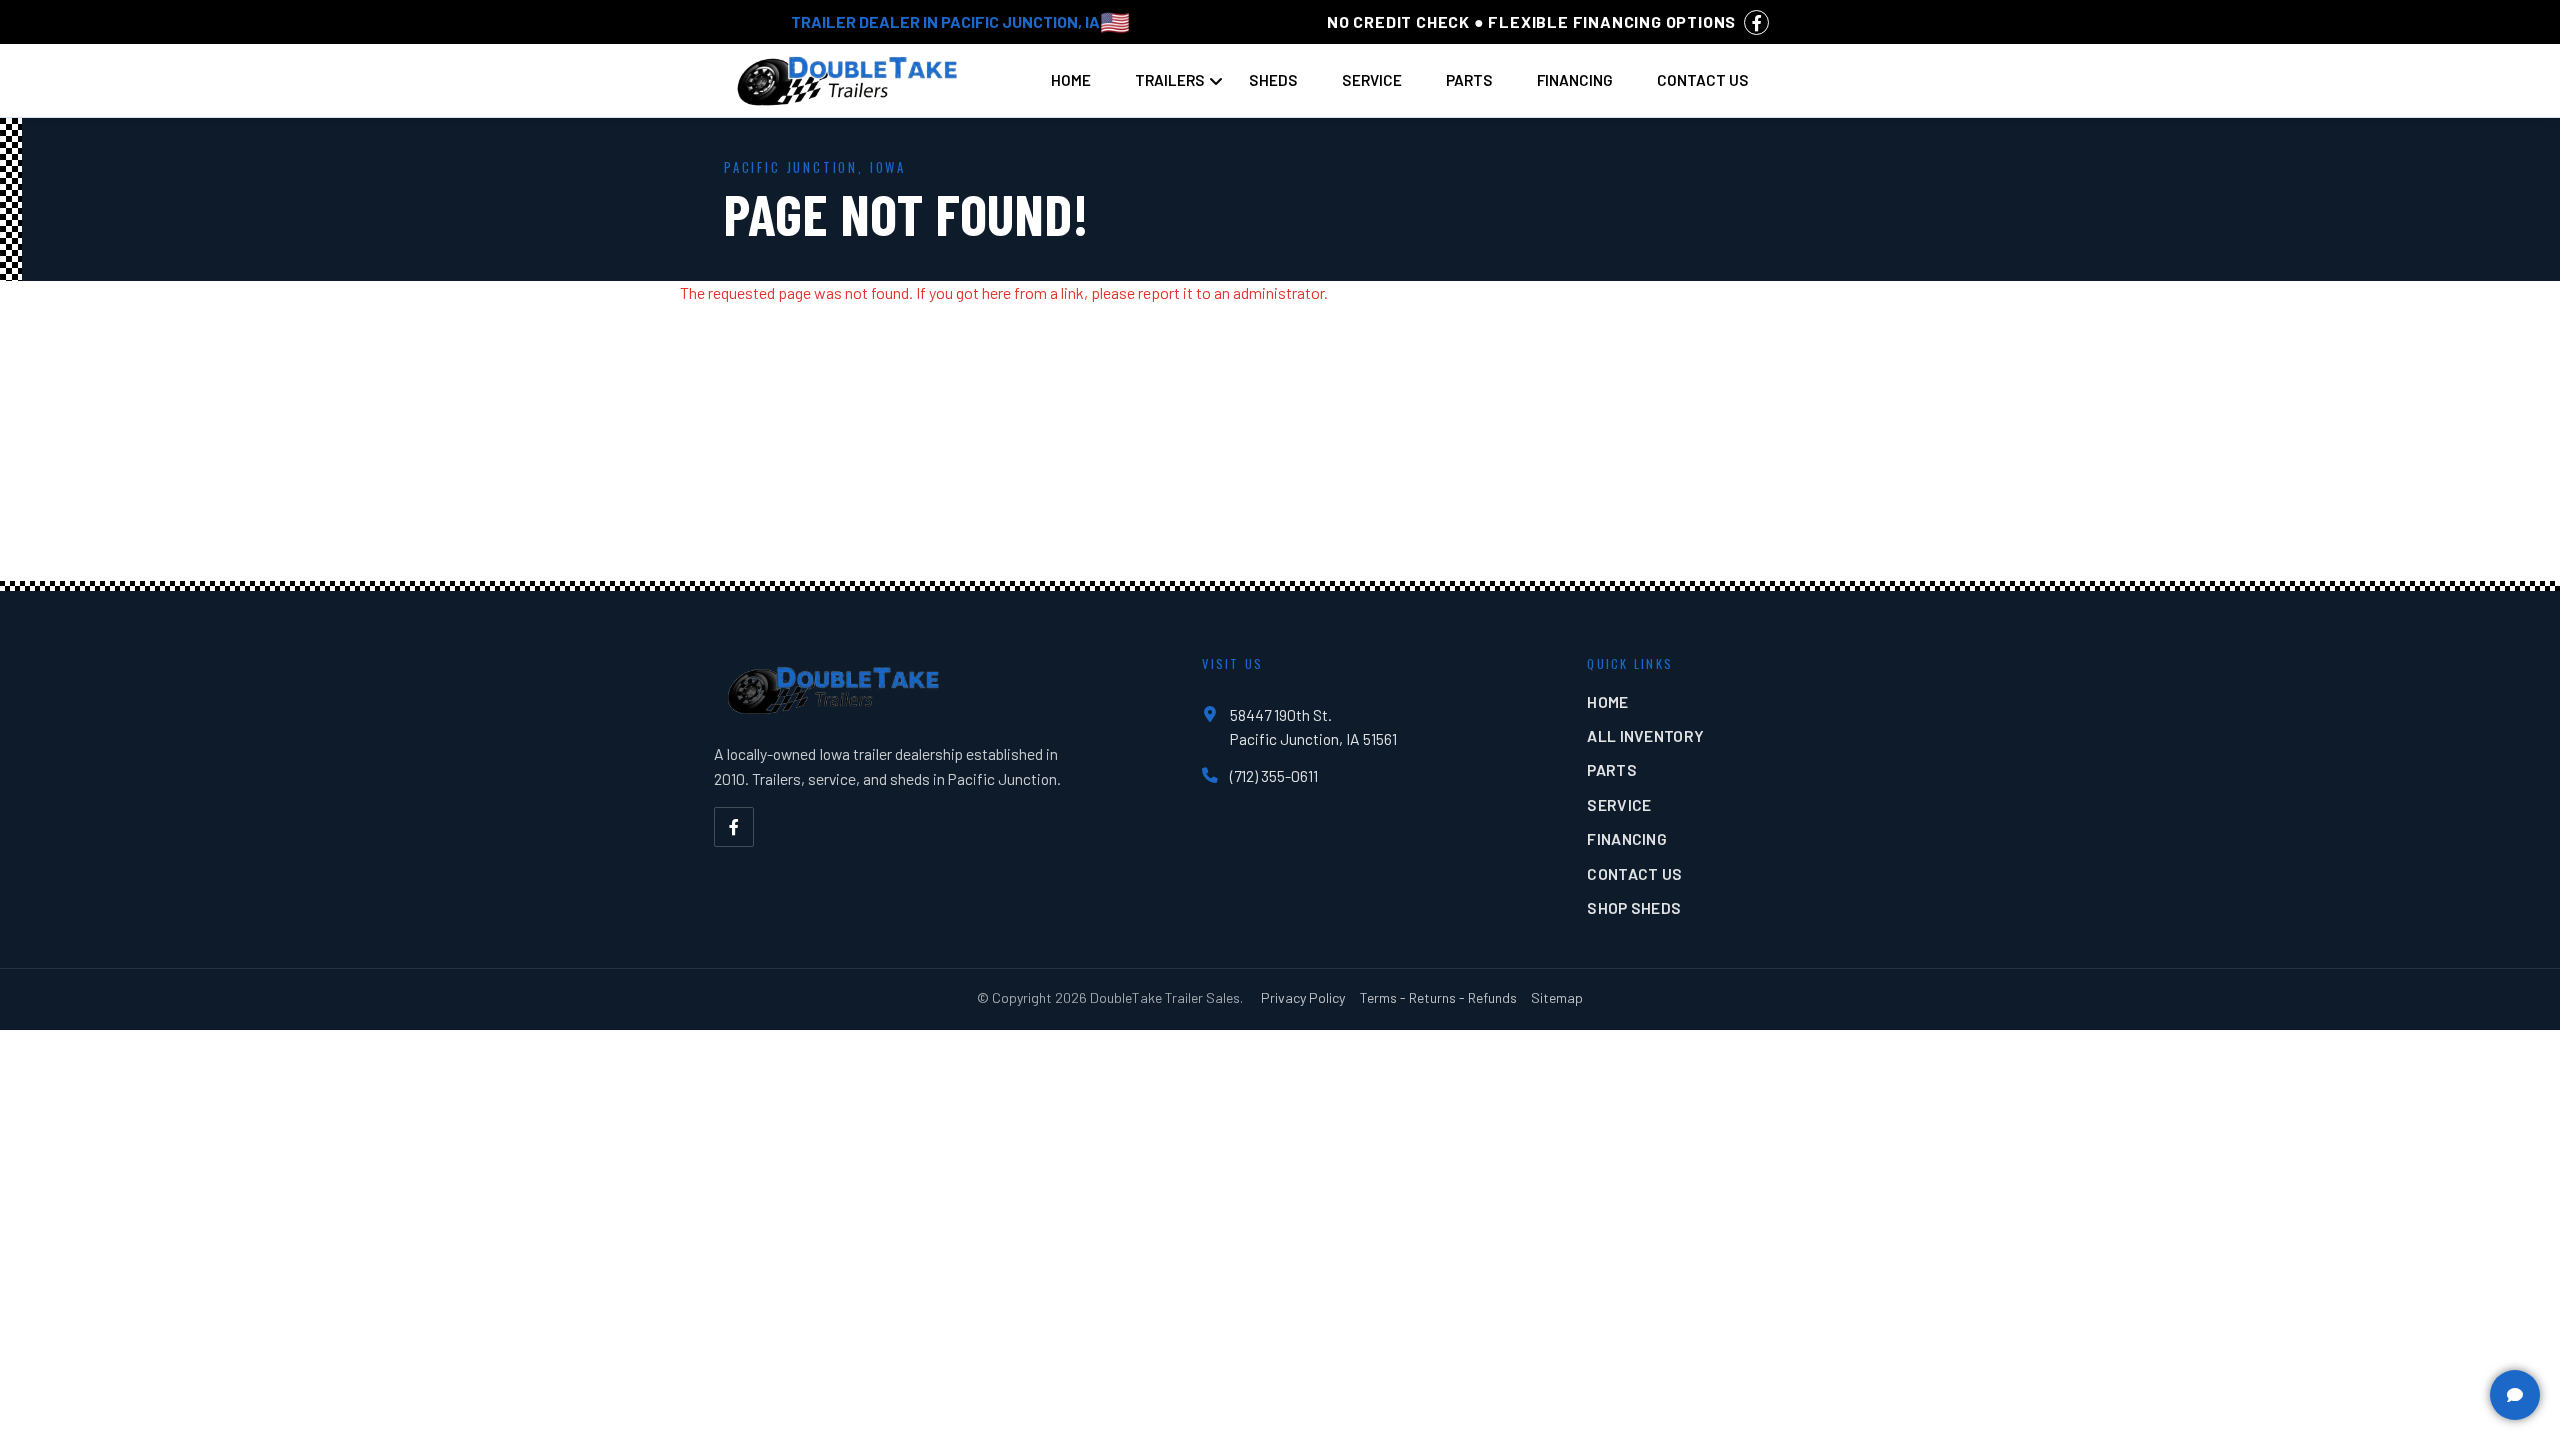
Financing (1575, 80)
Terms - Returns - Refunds (1438, 997)
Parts (1469, 80)
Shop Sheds (1634, 907)
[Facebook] (734, 827)
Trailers (1170, 80)
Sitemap (1557, 997)
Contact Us (1703, 80)
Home (1071, 80)
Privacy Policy (1303, 997)
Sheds (1273, 80)
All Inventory (1645, 735)
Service (1372, 80)
